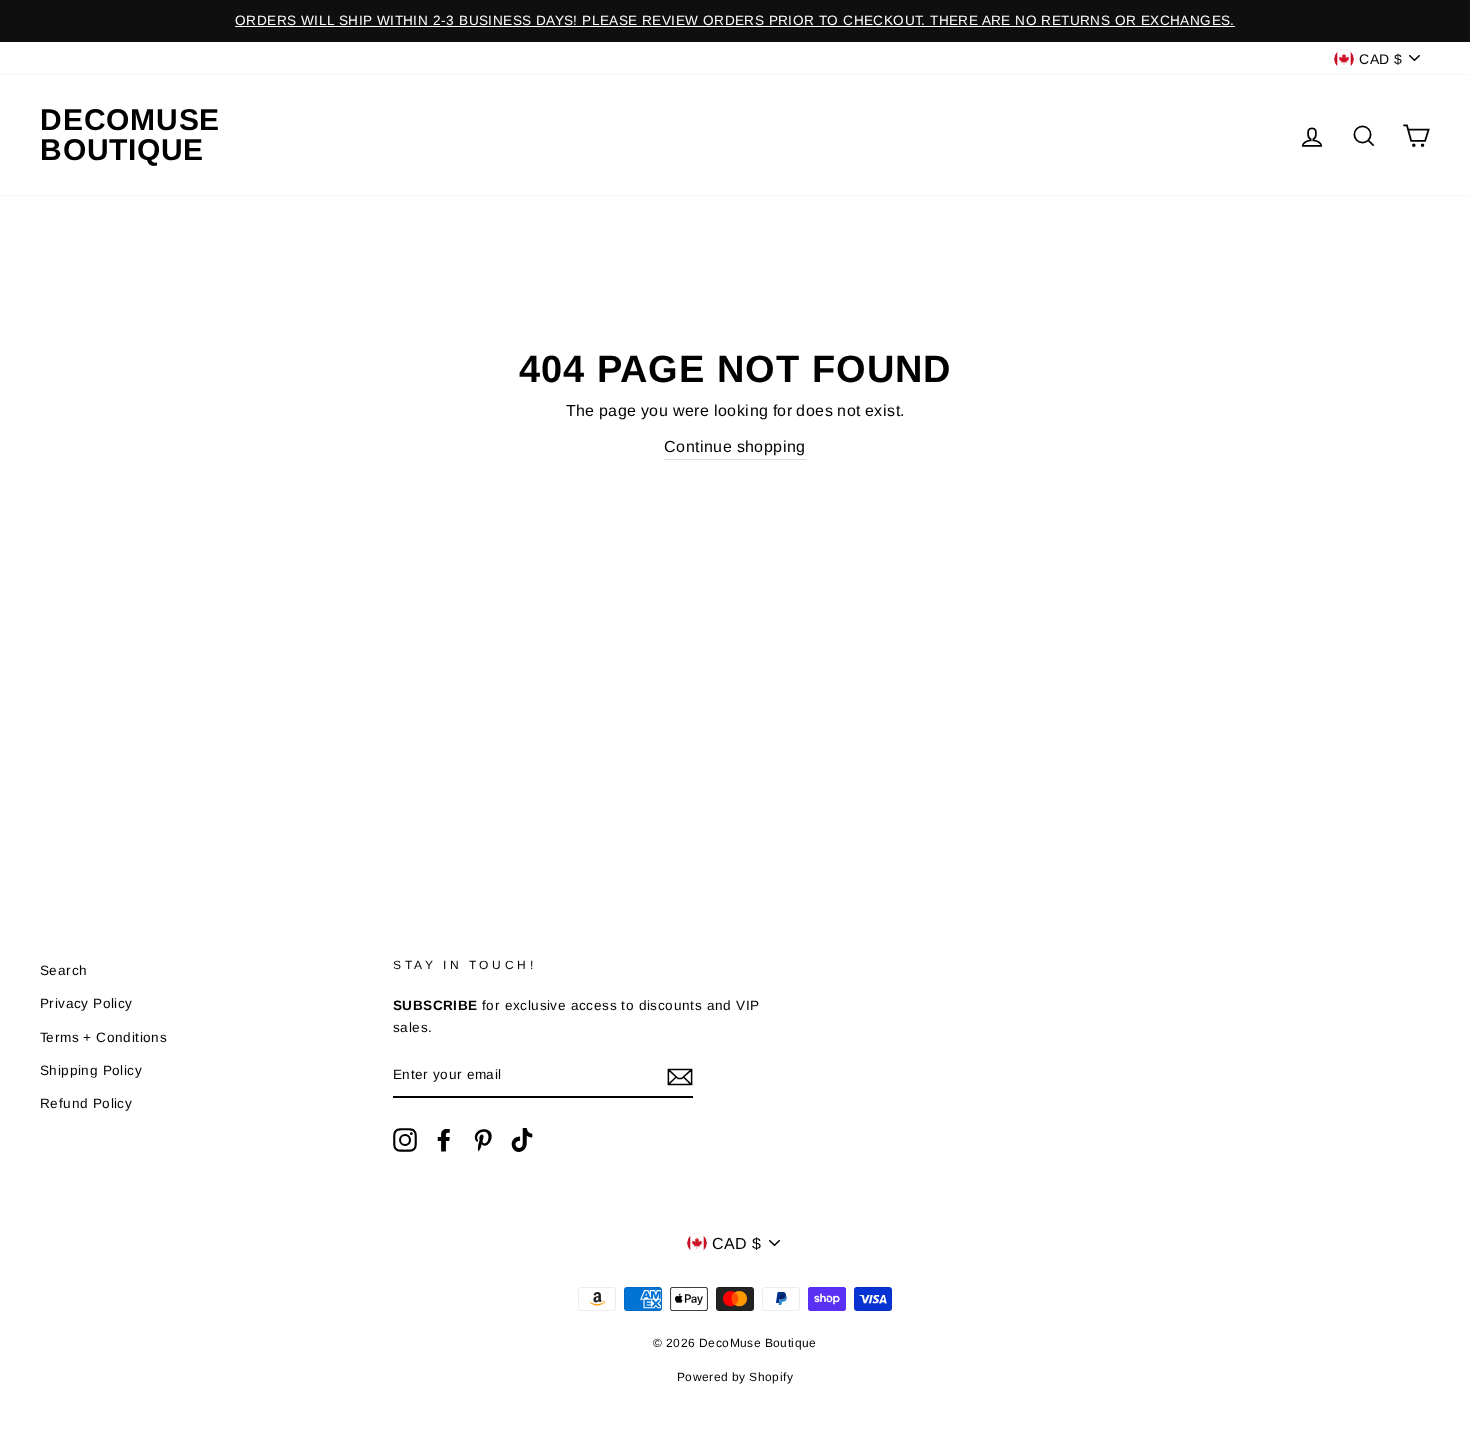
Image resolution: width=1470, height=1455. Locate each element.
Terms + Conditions (103, 1037)
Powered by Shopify (735, 1377)
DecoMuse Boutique (130, 135)
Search (63, 970)
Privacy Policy (86, 1003)
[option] (735, 21)
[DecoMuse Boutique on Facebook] (444, 1140)
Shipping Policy (91, 1070)
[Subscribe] (680, 1076)
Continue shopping (735, 446)
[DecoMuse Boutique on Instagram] (405, 1140)
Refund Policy (86, 1103)
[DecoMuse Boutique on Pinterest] (483, 1140)
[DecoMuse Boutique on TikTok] (522, 1140)
